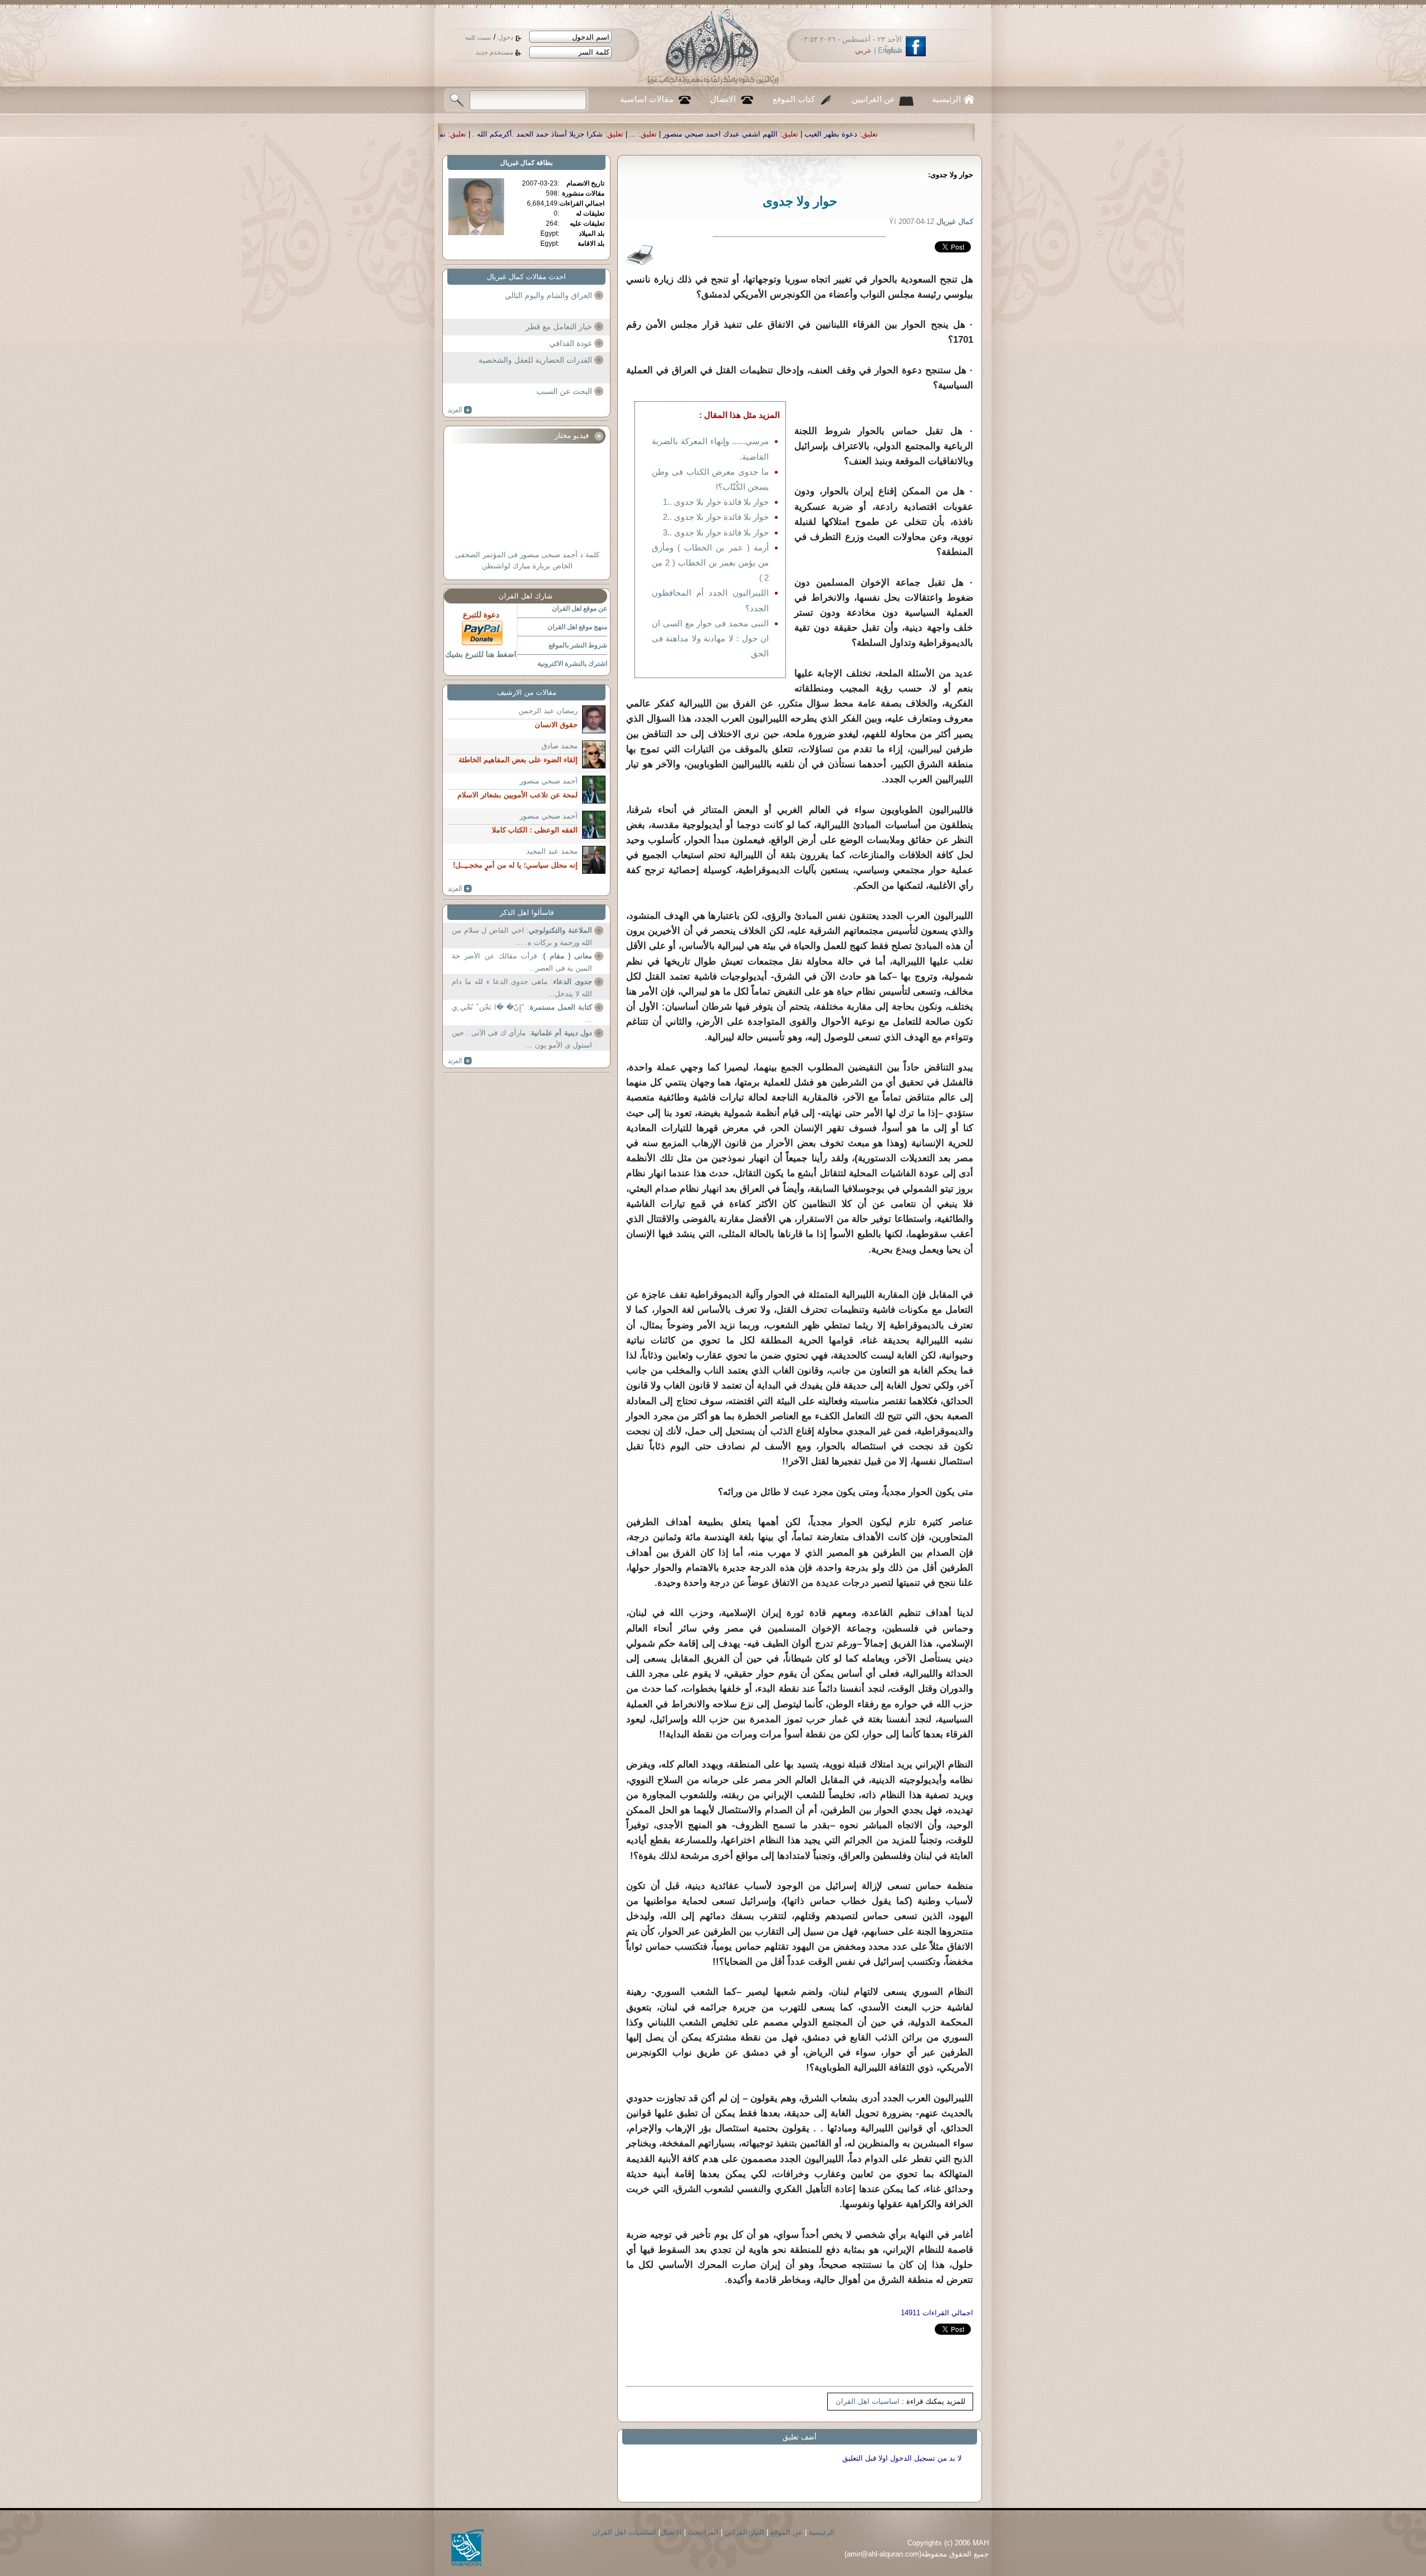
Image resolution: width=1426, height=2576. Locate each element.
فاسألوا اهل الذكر (527, 912)
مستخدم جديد (494, 52)
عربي (863, 50)
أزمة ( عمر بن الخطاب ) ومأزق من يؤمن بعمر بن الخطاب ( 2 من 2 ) (710, 563)
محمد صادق (560, 746)
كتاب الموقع (794, 99)
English (890, 50)
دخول (506, 37)
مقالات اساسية (647, 99)
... (914, 134)
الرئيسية (946, 99)
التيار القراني (744, 2532)
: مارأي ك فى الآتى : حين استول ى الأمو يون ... (522, 1039)
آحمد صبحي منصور (549, 781)
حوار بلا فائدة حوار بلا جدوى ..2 (716, 517)
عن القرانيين (873, 99)
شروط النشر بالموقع (578, 645)
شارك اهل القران (526, 596)
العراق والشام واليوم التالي (548, 295)
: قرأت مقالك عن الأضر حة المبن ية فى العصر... (522, 962)
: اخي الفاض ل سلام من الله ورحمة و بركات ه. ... (522, 936)
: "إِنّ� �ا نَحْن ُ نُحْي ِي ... (522, 1013)
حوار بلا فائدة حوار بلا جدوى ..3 (716, 532)
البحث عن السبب (564, 391)
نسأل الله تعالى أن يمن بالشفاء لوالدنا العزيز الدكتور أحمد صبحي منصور (616, 134)
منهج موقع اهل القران (577, 627)
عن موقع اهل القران (580, 608)
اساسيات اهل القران (868, 2401)
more (460, 410)
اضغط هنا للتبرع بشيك (481, 654)
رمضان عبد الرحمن (548, 711)
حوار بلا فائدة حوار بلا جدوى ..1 (716, 502)
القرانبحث (703, 2532)
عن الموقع (787, 2532)
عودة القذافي (571, 343)
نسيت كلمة (478, 38)
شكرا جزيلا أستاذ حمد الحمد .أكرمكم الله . (818, 134)
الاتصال (723, 99)
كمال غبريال (517, 163)
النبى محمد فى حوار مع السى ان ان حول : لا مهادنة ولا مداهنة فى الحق (710, 638)
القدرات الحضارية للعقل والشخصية (535, 360)
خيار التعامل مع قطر (559, 327)
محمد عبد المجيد (552, 851)
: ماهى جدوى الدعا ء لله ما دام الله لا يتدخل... (522, 988)
